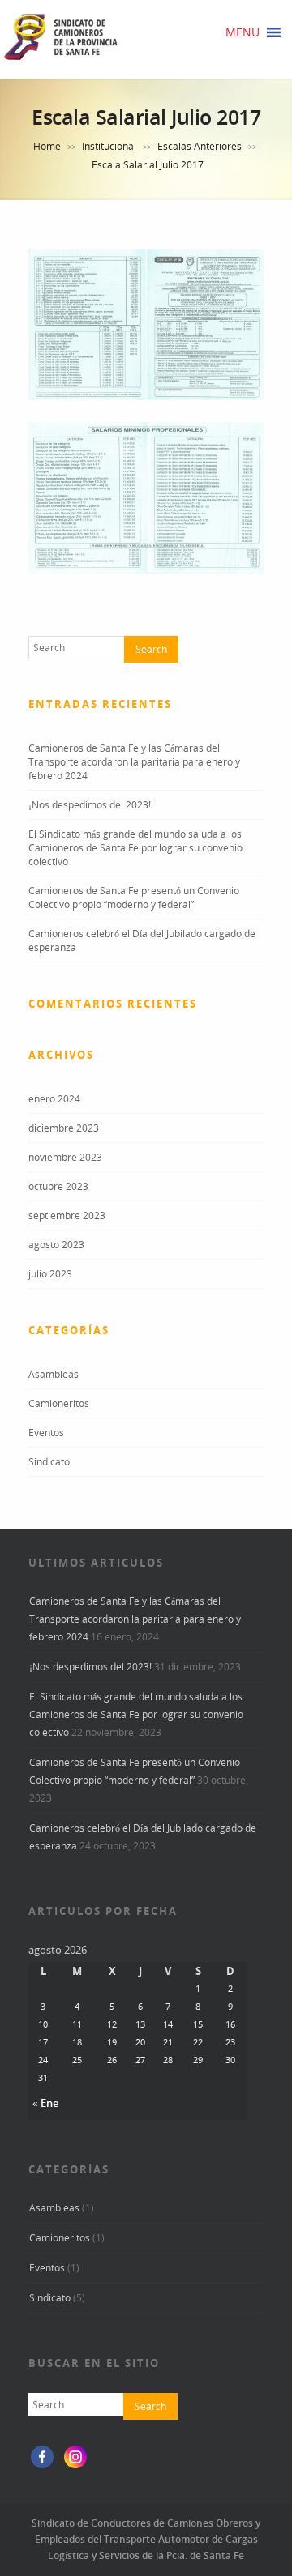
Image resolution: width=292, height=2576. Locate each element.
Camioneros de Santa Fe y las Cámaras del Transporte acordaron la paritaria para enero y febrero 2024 (134, 762)
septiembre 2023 (67, 1215)
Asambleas (54, 1374)
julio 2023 (50, 1274)
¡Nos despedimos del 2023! (90, 805)
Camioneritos (59, 1403)
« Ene (45, 2103)
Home (47, 146)
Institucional (109, 146)
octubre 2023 (58, 1186)
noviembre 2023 (65, 1157)
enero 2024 (54, 1099)
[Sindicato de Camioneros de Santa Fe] (61, 59)
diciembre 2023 (64, 1128)
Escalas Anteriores (200, 146)
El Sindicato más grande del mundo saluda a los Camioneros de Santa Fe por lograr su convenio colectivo (135, 848)
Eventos (46, 1433)
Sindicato (49, 1462)
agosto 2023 (56, 1245)
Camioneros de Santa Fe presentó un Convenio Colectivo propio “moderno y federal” (134, 898)
